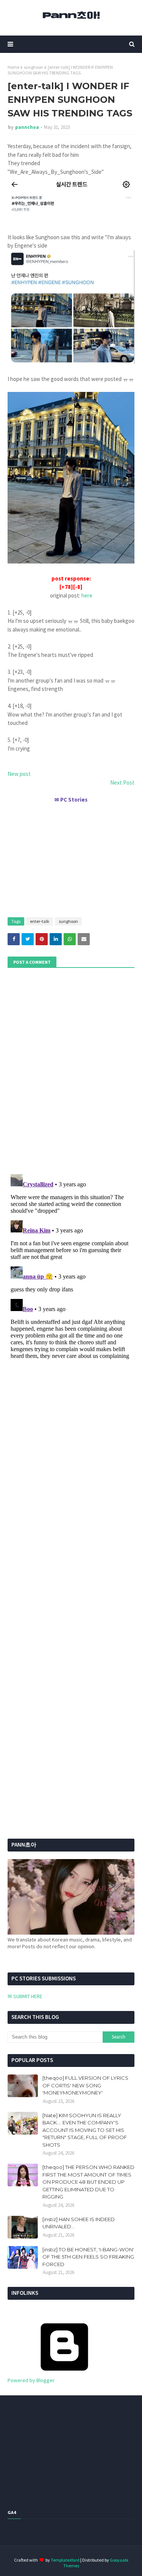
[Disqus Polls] (71, 1070)
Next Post (122, 783)
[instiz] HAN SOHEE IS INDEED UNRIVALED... (79, 2223)
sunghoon (34, 67)
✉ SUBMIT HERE (25, 1996)
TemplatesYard (65, 2560)
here (87, 595)
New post (19, 774)
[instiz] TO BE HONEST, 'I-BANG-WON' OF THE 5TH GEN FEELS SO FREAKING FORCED (88, 2257)
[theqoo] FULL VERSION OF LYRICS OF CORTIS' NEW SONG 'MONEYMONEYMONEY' (85, 2085)
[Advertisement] (71, 857)
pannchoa (27, 127)
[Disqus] (71, 1266)
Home (13, 67)
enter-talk (40, 921)
